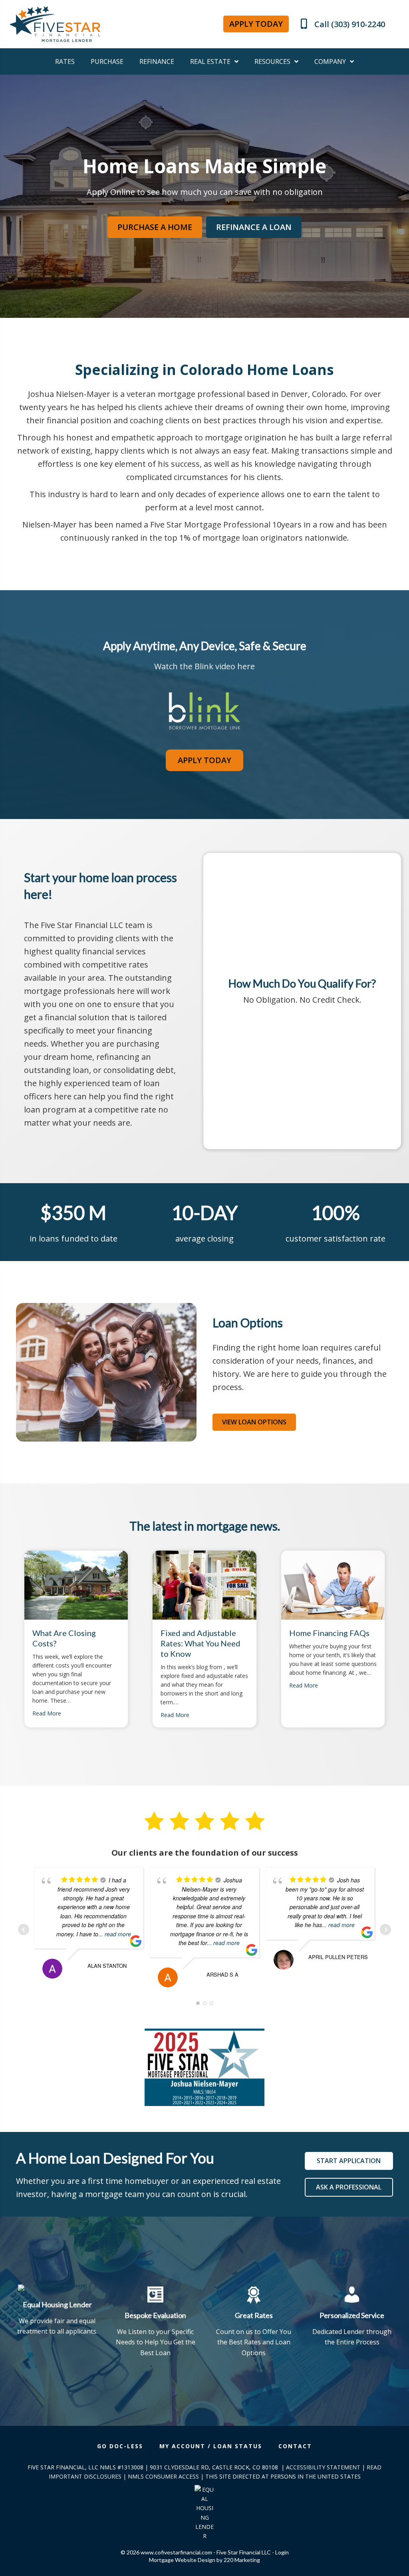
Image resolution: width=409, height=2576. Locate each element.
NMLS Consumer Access (163, 2476)
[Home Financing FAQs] (333, 1584)
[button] (256, 24)
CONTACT (295, 2446)
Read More (47, 1713)
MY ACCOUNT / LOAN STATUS (211, 2446)
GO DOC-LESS (120, 2446)
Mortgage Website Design (182, 2560)
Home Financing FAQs (329, 1633)
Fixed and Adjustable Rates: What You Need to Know (201, 1643)
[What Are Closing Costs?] (76, 1584)
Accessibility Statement (323, 2467)
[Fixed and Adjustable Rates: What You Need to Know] (204, 1584)
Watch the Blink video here (204, 666)
